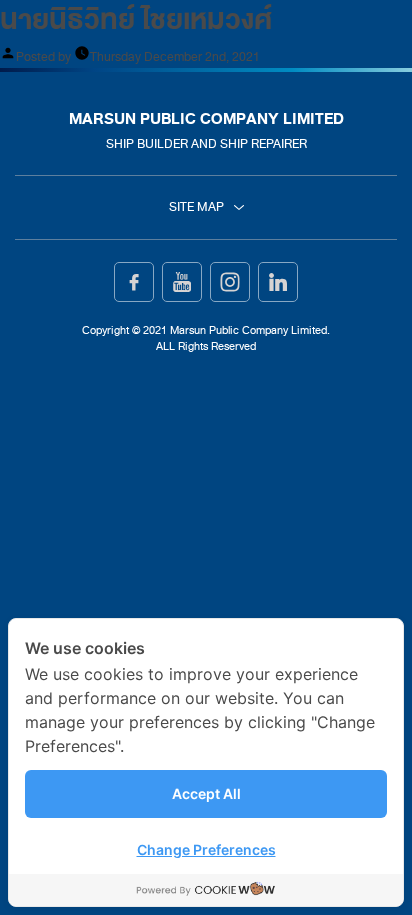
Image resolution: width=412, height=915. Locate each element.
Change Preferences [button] (206, 849)
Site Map (196, 207)
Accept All (206, 793)
